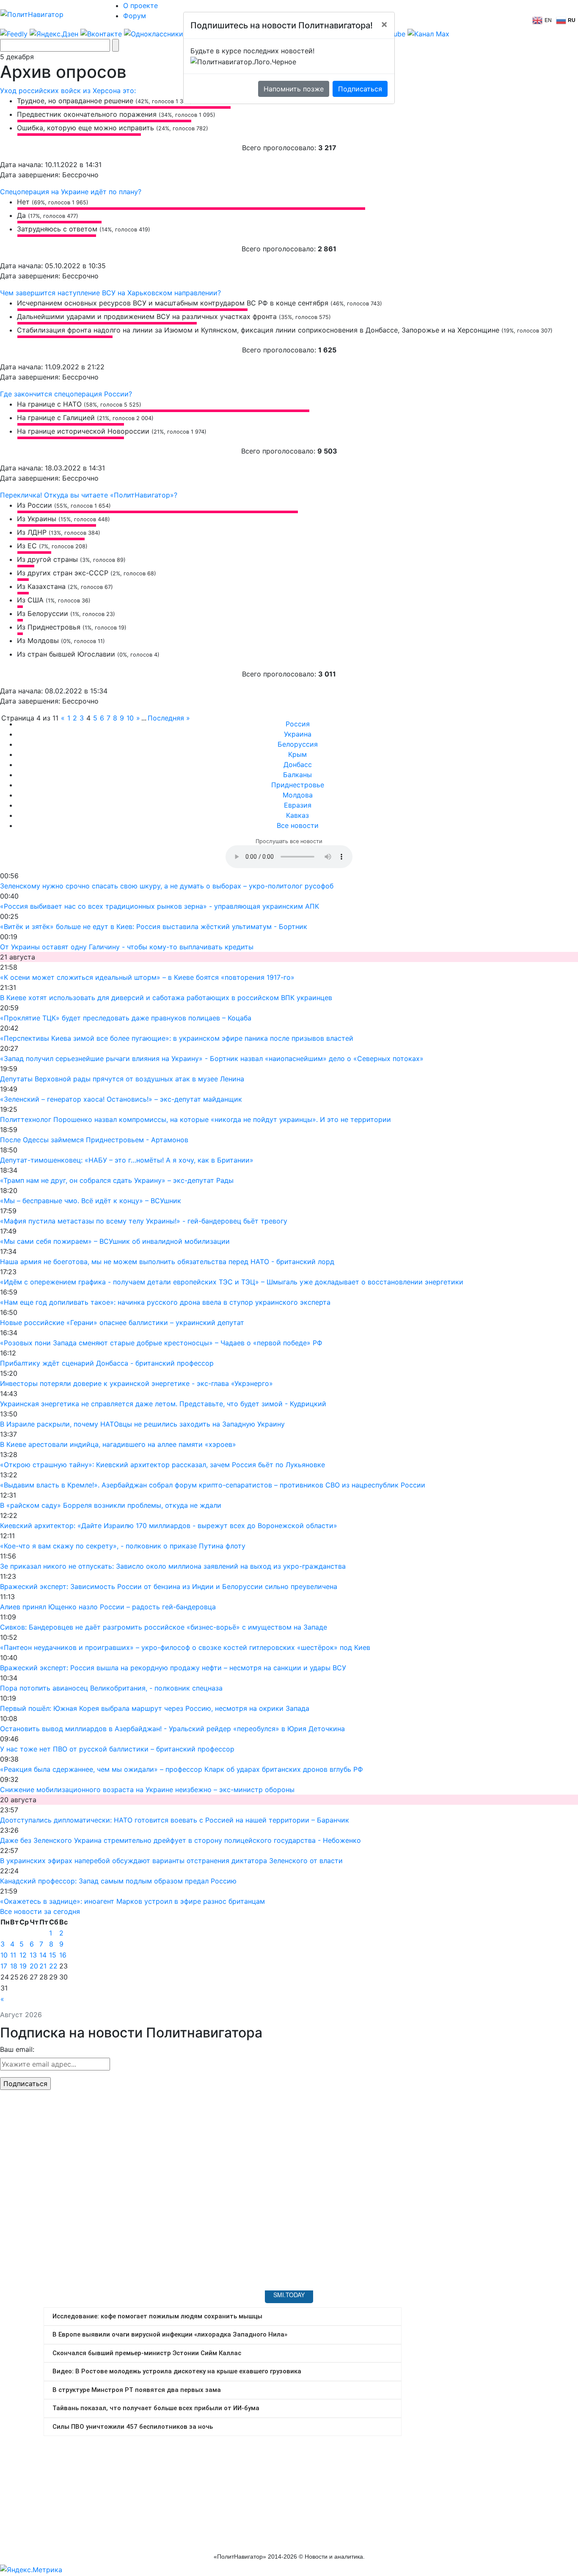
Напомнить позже (294, 89)
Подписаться (360, 89)
